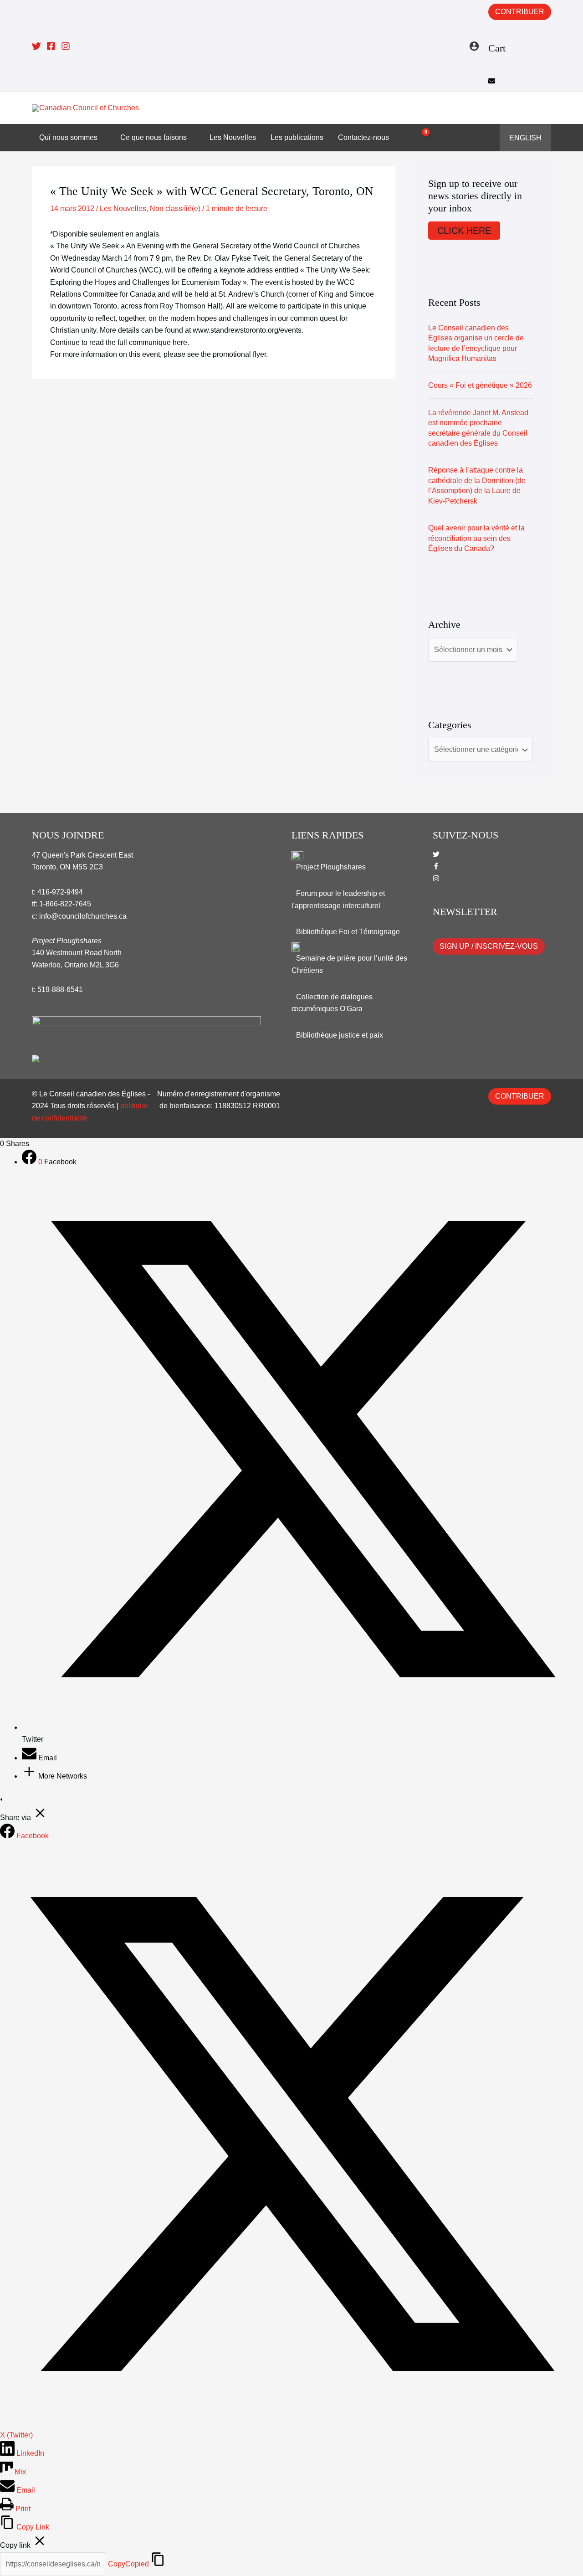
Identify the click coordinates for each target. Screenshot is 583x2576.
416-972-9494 (60, 892)
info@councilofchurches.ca (83, 916)
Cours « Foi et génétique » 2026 (480, 385)
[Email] (30, 1758)
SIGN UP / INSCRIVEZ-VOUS (489, 946)
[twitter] (436, 855)
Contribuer (520, 12)
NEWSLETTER (465, 912)
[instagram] (436, 879)
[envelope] (492, 82)
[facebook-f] (436, 867)
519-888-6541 (60, 990)
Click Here (464, 231)
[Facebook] (51, 46)
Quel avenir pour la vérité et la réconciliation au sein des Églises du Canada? (476, 538)
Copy (128, 2564)
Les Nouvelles (123, 208)
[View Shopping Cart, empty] (421, 138)
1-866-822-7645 (65, 904)
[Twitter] (36, 46)
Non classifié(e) (175, 208)
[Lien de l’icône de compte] (474, 46)
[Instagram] (66, 46)
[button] (545, 108)
